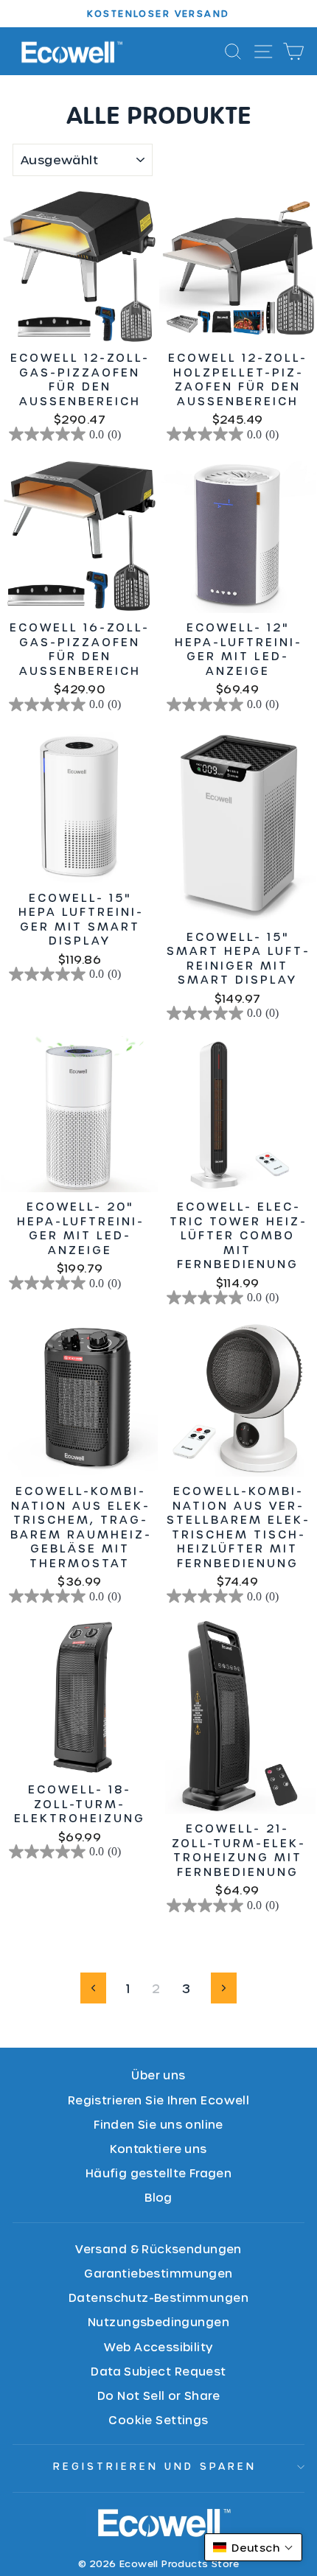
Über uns (158, 2075)
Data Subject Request (158, 2371)
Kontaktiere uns (158, 2148)
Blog (158, 2197)
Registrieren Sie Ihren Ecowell (158, 2100)
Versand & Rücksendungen (158, 2248)
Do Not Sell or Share (158, 2395)
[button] (253, 2547)
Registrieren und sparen (154, 2466)
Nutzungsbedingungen (158, 2321)
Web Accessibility (158, 2346)
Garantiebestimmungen (158, 2273)
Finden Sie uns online (158, 2124)
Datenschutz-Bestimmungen (158, 2297)
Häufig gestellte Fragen (159, 2173)
